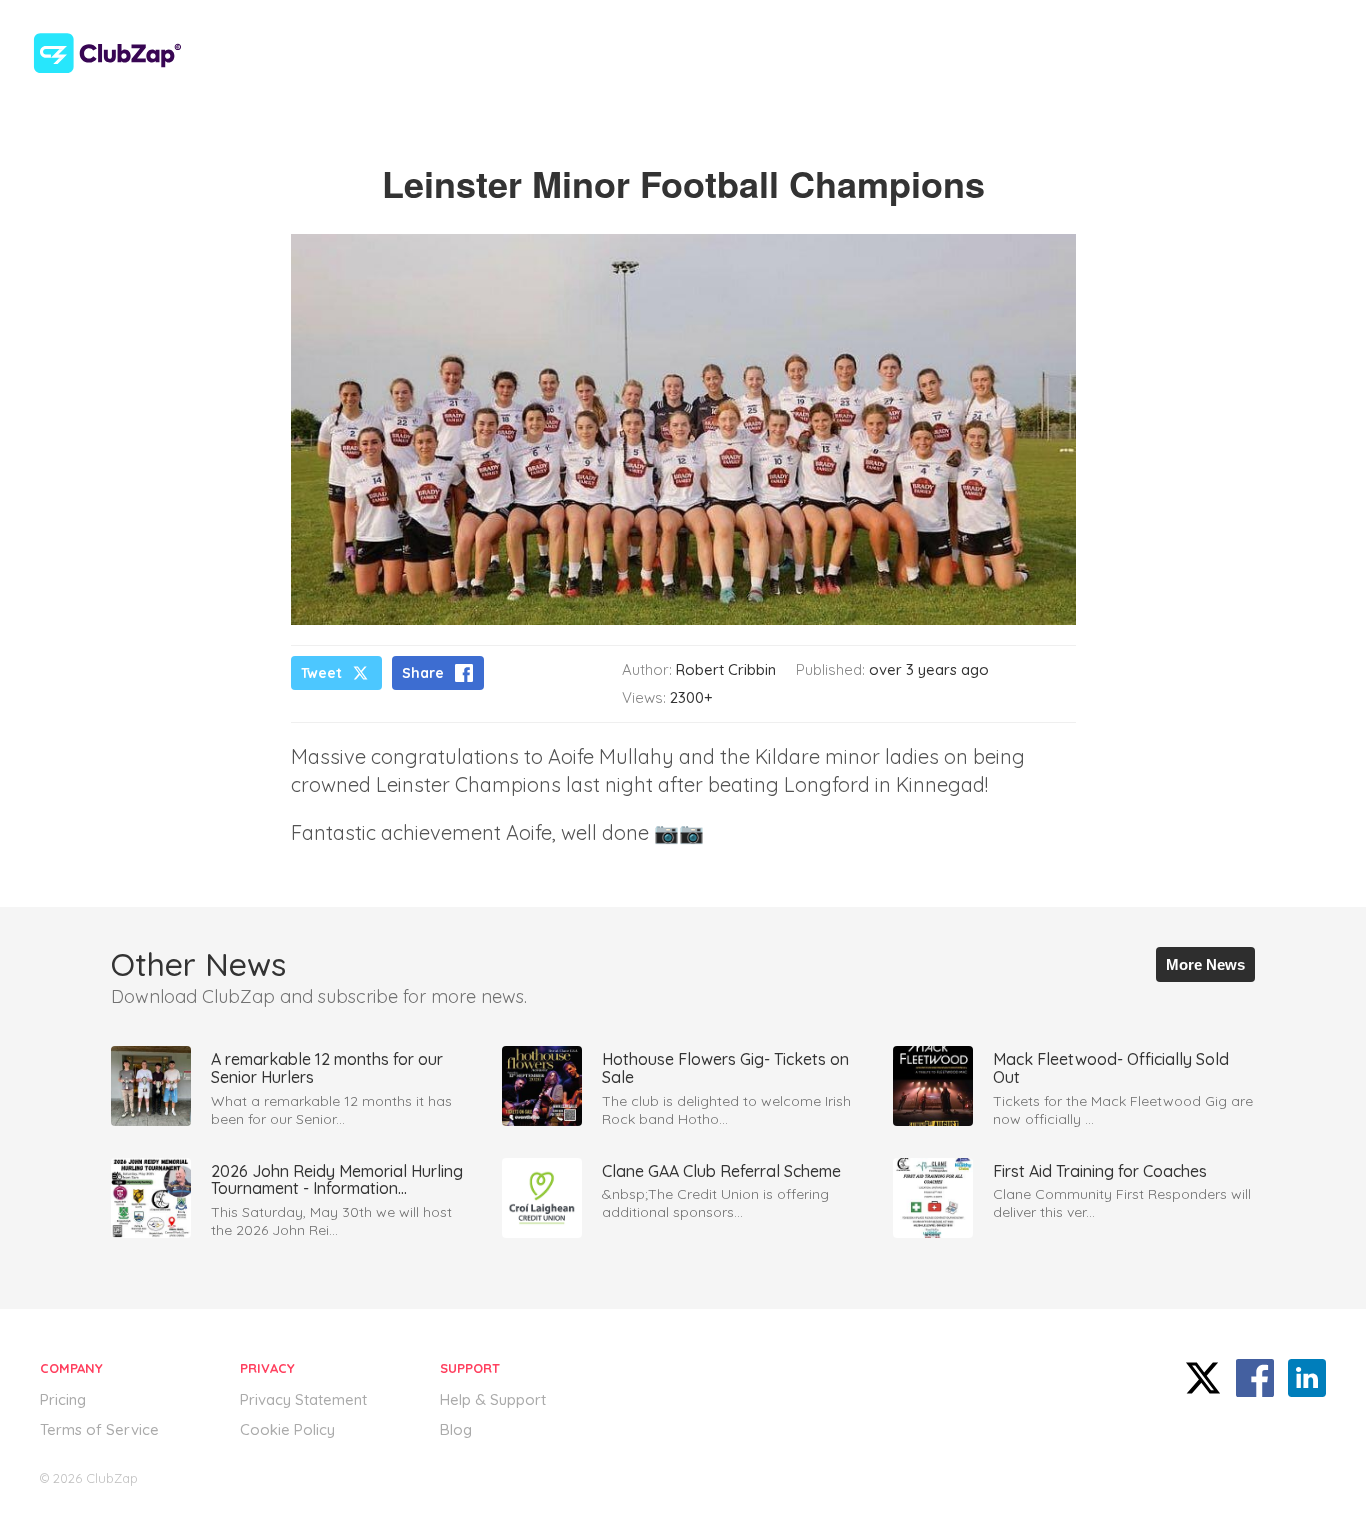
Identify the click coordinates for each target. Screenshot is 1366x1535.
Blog (456, 1429)
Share (423, 673)
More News (1205, 964)
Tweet (321, 673)
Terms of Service (99, 1429)
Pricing (63, 1399)
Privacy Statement (303, 1399)
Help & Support (493, 1399)
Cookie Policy (287, 1429)
